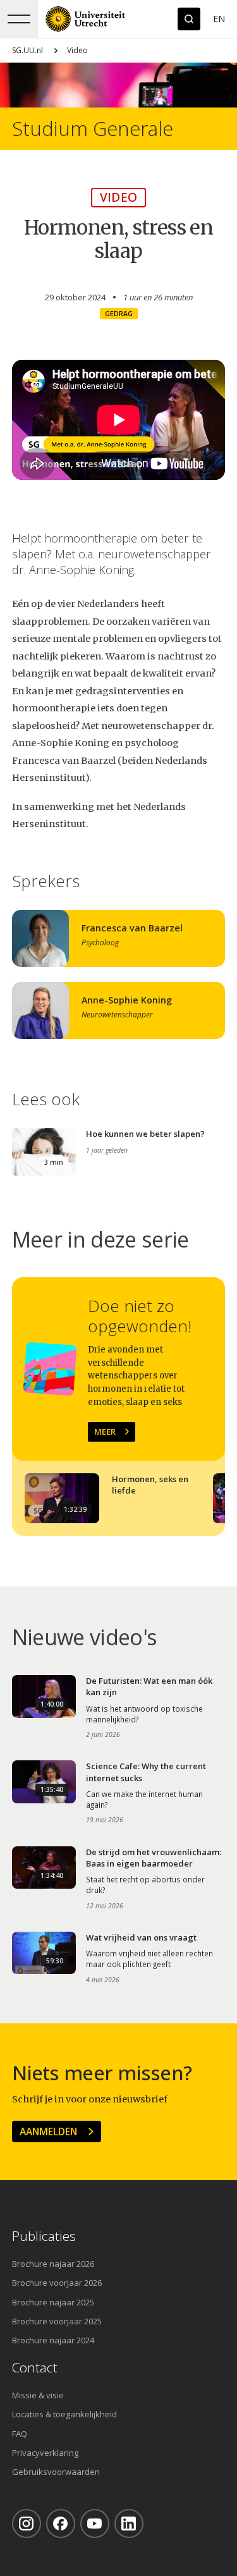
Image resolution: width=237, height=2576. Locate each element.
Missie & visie (38, 2395)
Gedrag (119, 314)
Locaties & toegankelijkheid (64, 2414)
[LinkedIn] (129, 2524)
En (219, 19)
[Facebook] (61, 2524)
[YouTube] (95, 2524)
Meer (105, 1432)
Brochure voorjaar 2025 (57, 2321)
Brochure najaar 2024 (53, 2340)
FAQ (20, 2434)
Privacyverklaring (45, 2453)
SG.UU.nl (27, 50)
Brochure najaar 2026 (53, 2264)
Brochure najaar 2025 (53, 2302)
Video (77, 50)
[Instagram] (27, 2524)
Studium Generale (93, 129)
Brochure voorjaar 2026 (57, 2283)
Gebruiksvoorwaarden (56, 2472)
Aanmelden (48, 2131)
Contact (35, 2368)
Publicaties (44, 2236)
